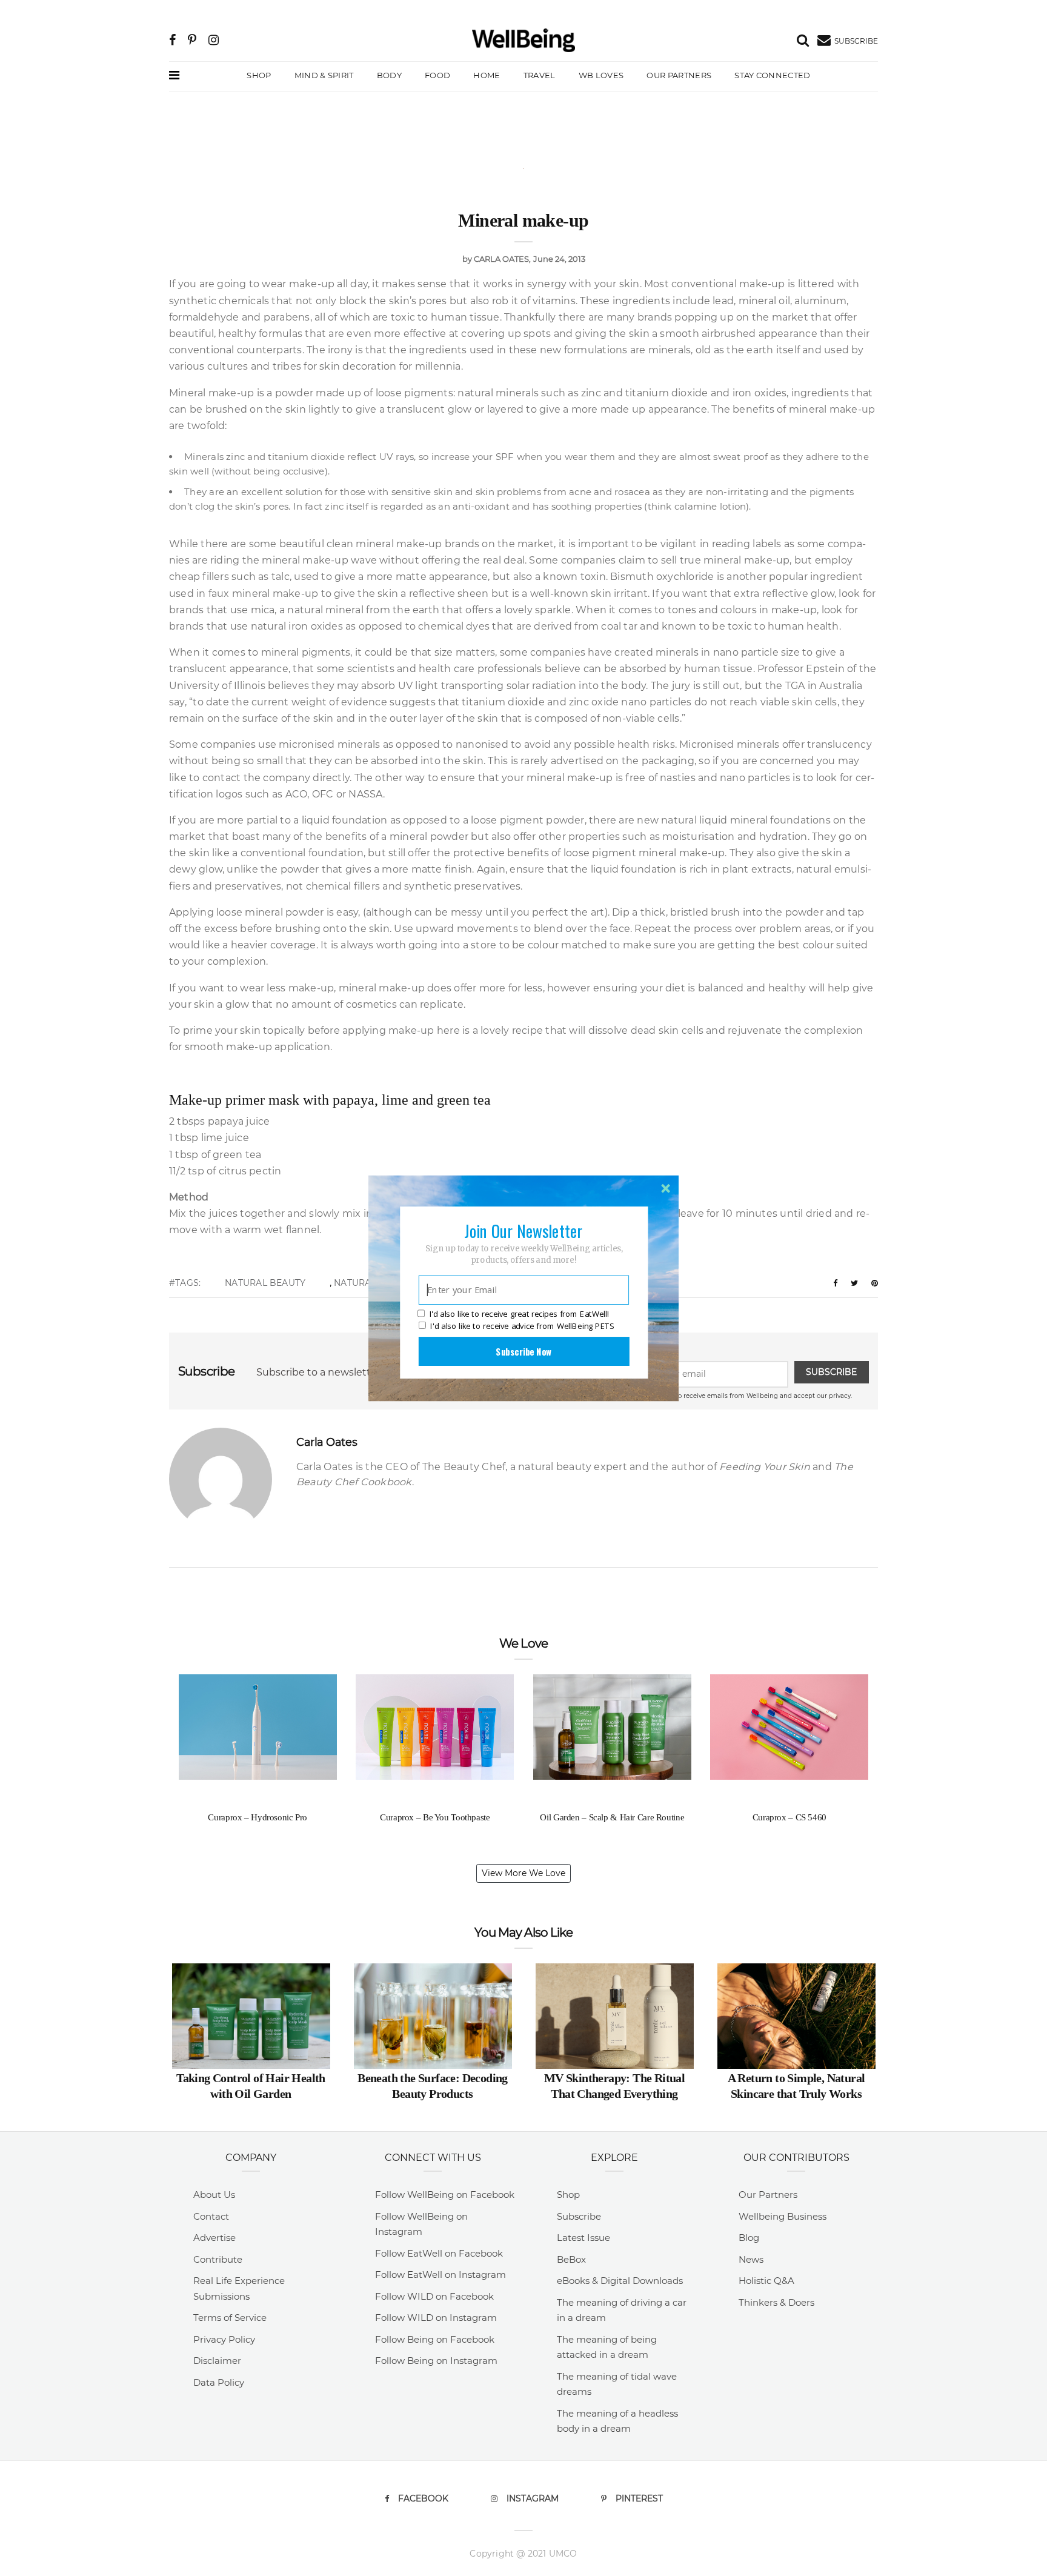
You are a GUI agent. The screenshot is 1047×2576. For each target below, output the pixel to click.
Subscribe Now (523, 1351)
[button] (523, 1230)
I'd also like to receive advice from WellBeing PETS (522, 1326)
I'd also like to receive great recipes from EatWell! (519, 1314)
